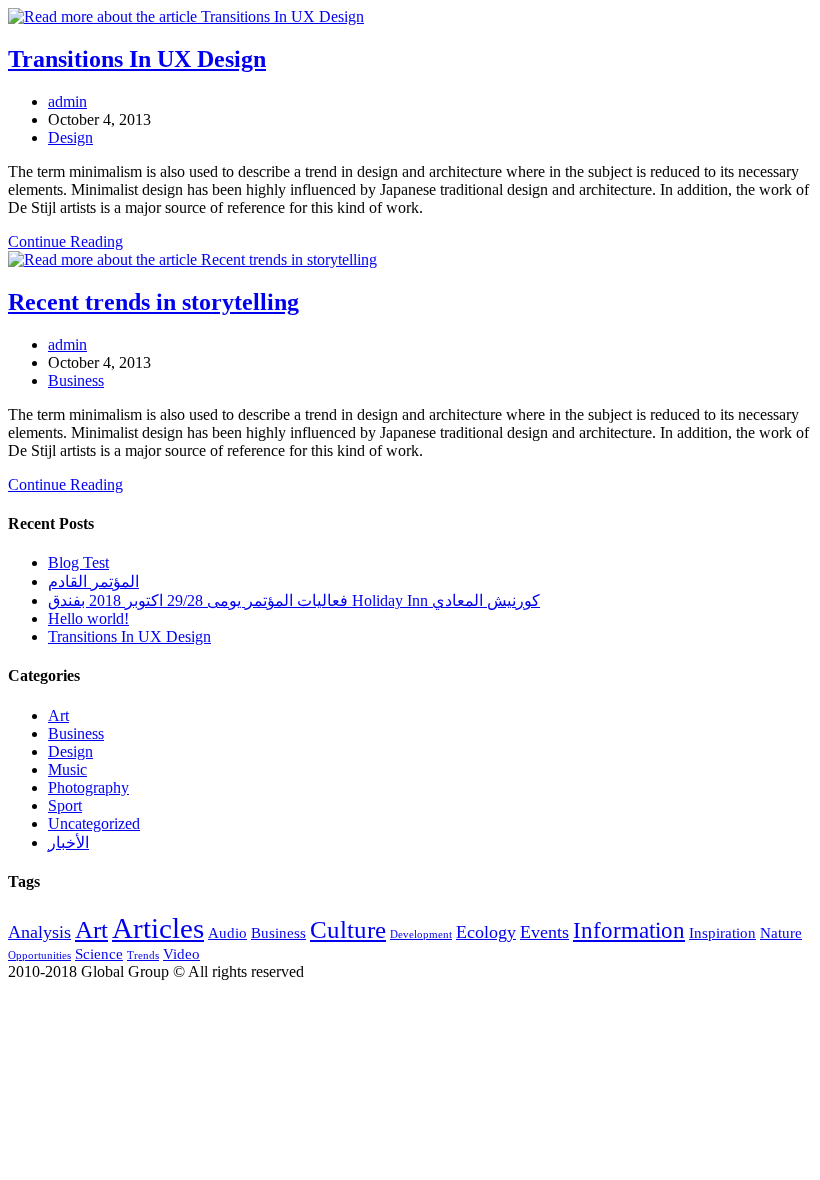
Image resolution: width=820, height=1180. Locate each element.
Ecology (486, 932)
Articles (158, 928)
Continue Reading (71, 241)
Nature (781, 932)
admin (67, 101)
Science (99, 953)
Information (629, 930)
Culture (348, 929)
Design (70, 137)
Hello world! (88, 618)
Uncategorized (94, 823)
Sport (65, 805)
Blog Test (78, 562)
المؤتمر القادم (93, 581)
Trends (143, 955)
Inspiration (722, 932)
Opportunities (39, 955)
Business (76, 380)
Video (181, 953)
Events (544, 932)
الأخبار (68, 842)
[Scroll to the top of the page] (14, 989)
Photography (88, 787)
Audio (227, 932)
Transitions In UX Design (137, 59)
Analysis (39, 932)
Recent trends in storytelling (153, 302)
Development (421, 934)
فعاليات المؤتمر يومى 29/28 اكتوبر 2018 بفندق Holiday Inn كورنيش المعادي (294, 600)
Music (67, 769)
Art (58, 715)
